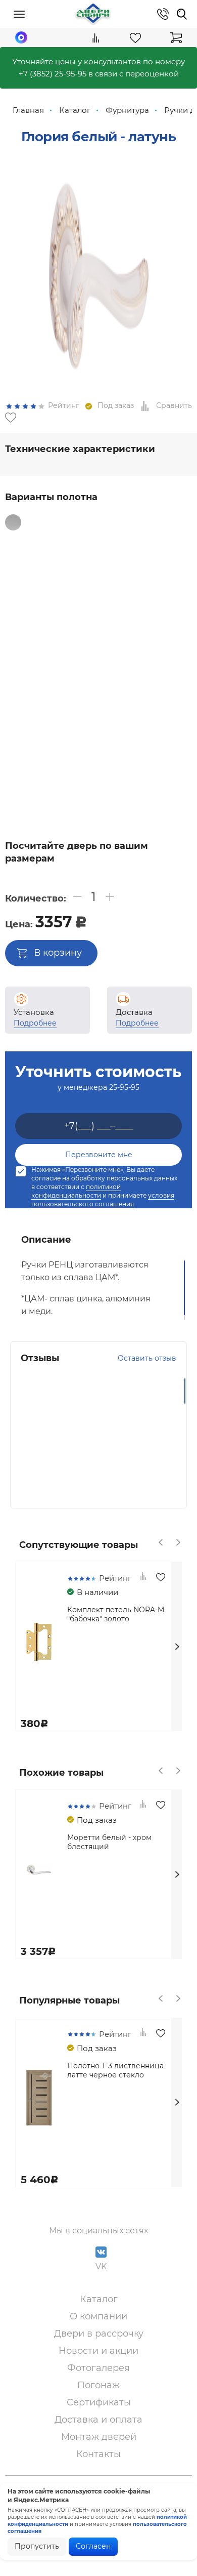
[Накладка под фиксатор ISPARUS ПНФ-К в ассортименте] (160, 798)
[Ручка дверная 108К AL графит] (113, 733)
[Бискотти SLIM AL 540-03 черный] (43, 798)
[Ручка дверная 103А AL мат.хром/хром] (67, 587)
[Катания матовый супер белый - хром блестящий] (160, 668)
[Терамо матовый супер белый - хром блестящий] (67, 668)
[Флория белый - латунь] (20, 571)
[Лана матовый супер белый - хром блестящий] (20, 684)
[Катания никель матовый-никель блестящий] (90, 555)
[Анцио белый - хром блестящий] (90, 668)
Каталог (99, 2299)
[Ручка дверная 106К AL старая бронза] (160, 587)
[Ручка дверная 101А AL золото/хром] (20, 717)
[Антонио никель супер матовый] (113, 555)
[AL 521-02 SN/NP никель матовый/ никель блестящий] (153, 522)
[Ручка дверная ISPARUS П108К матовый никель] (90, 798)
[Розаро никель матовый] (90, 636)
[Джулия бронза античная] (160, 620)
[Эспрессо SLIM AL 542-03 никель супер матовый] (160, 782)
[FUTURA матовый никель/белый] (20, 701)
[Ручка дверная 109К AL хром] (160, 733)
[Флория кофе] (90, 539)
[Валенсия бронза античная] (67, 652)
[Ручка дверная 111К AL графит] (67, 749)
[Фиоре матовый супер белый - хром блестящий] (43, 668)
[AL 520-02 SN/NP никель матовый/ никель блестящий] (129, 522)
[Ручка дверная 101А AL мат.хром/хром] (90, 571)
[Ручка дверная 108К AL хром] (43, 733)
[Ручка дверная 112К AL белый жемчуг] (20, 749)
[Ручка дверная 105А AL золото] (90, 717)
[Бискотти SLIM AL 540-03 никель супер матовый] (67, 798)
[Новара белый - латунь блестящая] (90, 684)
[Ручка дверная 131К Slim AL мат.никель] (136, 765)
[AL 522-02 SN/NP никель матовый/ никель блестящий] (67, 539)
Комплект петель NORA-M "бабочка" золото (116, 1614)
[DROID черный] (43, 701)
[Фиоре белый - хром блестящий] (20, 668)
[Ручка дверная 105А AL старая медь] (160, 717)
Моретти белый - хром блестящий (109, 1842)
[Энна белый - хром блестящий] (136, 555)
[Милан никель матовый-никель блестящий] (160, 539)
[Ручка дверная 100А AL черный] (160, 701)
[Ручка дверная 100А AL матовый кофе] (136, 701)
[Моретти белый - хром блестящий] (43, 636)
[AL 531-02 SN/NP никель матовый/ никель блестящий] (43, 539)
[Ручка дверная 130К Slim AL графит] (160, 749)
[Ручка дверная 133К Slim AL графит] (90, 765)
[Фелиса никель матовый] (20, 652)
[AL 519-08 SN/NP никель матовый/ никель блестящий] (83, 522)
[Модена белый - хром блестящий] (160, 555)
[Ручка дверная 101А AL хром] (43, 717)
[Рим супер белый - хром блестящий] (113, 668)
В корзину (58, 953)
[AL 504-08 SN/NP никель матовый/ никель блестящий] (20, 620)
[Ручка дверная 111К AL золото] (113, 749)
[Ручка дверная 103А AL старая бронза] (90, 587)
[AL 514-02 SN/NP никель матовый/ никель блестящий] (36, 522)
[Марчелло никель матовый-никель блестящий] (43, 555)
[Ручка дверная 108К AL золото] (90, 733)
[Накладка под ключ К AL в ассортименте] (113, 782)
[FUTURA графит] (113, 701)
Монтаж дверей (99, 2437)
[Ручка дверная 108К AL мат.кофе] (67, 603)
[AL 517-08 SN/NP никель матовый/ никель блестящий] (67, 620)
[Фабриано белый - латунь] (113, 684)
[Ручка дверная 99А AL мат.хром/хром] (67, 571)
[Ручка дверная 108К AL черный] (67, 733)
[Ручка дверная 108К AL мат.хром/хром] (20, 603)
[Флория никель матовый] (136, 539)
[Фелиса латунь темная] (160, 636)
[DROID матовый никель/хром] (160, 684)
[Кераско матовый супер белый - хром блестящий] (67, 684)
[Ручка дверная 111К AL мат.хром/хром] (136, 749)
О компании (98, 2316)
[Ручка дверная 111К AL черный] (43, 749)
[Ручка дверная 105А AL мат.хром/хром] (113, 717)
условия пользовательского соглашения (103, 1200)
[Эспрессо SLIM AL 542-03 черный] (20, 798)
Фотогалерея (98, 2368)
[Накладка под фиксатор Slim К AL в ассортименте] (43, 782)
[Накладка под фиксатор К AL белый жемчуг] (67, 782)
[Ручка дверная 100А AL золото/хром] (136, 571)
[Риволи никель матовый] (67, 555)
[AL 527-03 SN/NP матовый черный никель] (43, 620)
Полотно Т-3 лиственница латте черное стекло (115, 2070)
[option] (98, 270)
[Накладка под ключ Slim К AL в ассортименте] (90, 782)
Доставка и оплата (98, 2420)
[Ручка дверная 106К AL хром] (113, 587)
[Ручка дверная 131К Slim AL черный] (160, 765)
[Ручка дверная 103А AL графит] (67, 717)
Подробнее (35, 1023)
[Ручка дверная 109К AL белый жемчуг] (136, 733)
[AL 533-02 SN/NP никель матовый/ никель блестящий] (60, 522)
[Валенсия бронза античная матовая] (90, 652)
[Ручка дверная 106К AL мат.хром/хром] (136, 587)
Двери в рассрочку (99, 2334)
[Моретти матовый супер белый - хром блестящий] (136, 652)
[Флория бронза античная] (113, 539)
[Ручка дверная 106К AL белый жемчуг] (20, 733)
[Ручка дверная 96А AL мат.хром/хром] (43, 571)
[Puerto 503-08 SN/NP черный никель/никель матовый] (160, 603)
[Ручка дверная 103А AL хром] (43, 587)
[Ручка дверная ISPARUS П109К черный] (136, 798)
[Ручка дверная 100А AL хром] (160, 571)
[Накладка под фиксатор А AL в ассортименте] (20, 782)
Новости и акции (98, 2351)
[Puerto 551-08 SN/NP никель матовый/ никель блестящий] (113, 620)
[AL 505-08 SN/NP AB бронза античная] (113, 603)
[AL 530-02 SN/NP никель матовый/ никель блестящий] (20, 539)
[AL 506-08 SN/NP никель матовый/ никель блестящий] (90, 620)
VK (101, 2266)
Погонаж (98, 2385)
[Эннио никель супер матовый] (136, 636)
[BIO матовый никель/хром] (136, 684)
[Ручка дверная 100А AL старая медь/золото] (20, 587)
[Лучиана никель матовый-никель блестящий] (67, 636)
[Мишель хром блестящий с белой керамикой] (43, 652)
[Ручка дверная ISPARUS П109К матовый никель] (113, 798)
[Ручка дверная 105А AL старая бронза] (136, 717)
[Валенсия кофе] (113, 652)
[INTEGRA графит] (90, 701)
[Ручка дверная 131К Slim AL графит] (113, 765)
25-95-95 (124, 1087)
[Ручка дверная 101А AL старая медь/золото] (113, 571)
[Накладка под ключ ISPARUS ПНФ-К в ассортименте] (20, 814)
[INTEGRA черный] (67, 701)
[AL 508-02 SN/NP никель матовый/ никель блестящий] (136, 603)
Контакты (98, 2454)
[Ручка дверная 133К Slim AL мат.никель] (67, 765)
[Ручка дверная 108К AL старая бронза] (43, 603)
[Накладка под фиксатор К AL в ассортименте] (90, 603)
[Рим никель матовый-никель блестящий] (20, 555)
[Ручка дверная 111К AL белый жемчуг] (90, 749)
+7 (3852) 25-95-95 (53, 74)
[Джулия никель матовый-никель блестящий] (20, 636)
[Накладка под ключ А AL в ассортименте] (136, 782)
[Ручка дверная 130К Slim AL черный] (43, 765)
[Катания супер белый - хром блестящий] (136, 668)
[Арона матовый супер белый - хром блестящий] (43, 684)
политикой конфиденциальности (76, 1191)
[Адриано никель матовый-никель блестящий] (136, 620)
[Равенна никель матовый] (113, 636)
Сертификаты (99, 2402)
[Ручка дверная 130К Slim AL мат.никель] (20, 765)
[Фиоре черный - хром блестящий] (160, 652)
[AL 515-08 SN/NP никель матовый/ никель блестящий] (106, 522)
